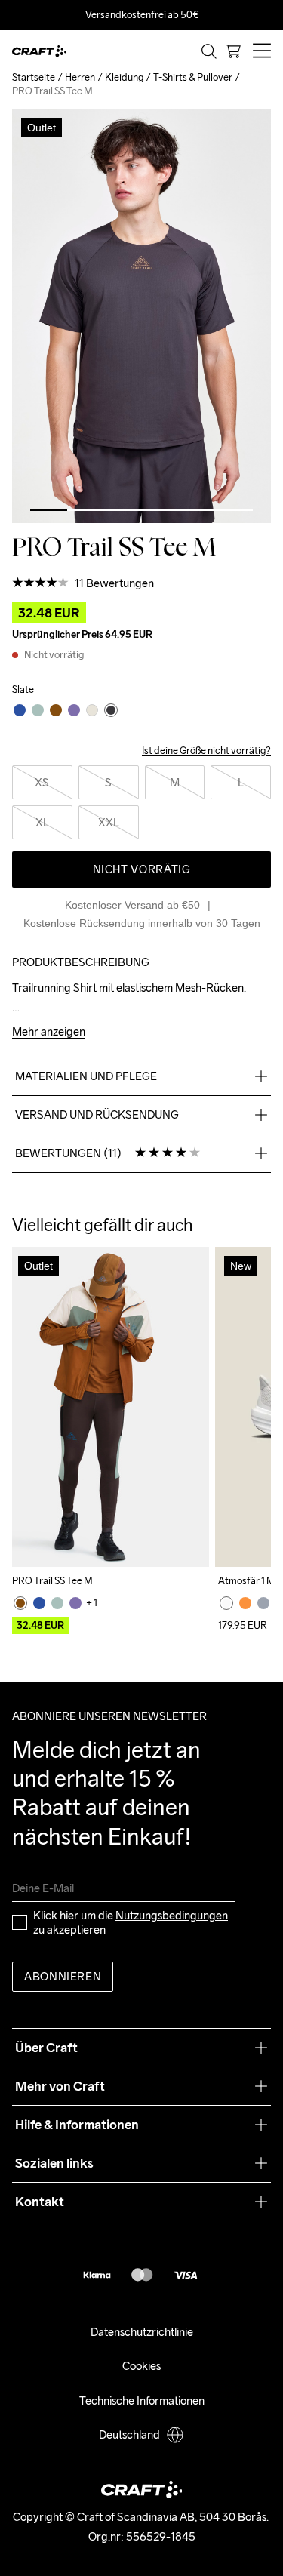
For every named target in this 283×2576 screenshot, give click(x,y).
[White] (226, 1603)
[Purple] (75, 1603)
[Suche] (209, 51)
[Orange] (245, 1603)
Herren (80, 77)
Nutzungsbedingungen (172, 1915)
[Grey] (263, 1603)
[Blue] (39, 1603)
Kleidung (124, 77)
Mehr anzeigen (49, 1032)
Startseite (34, 77)
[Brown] (20, 1603)
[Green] (57, 1603)
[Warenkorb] (233, 51)
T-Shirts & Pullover (193, 77)
